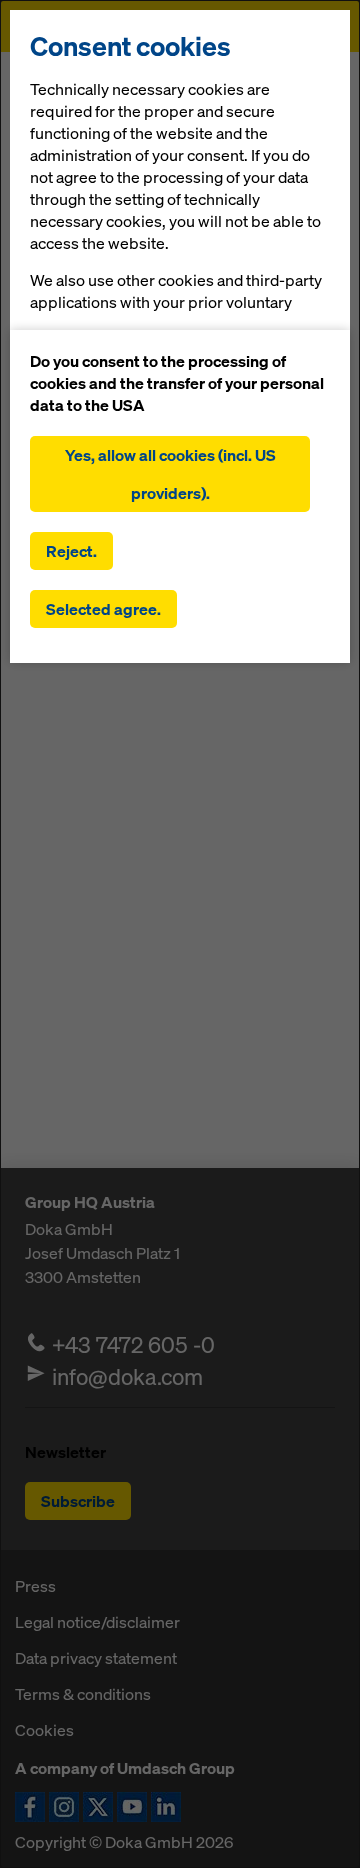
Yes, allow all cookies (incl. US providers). (170, 474)
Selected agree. (103, 609)
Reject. (71, 551)
